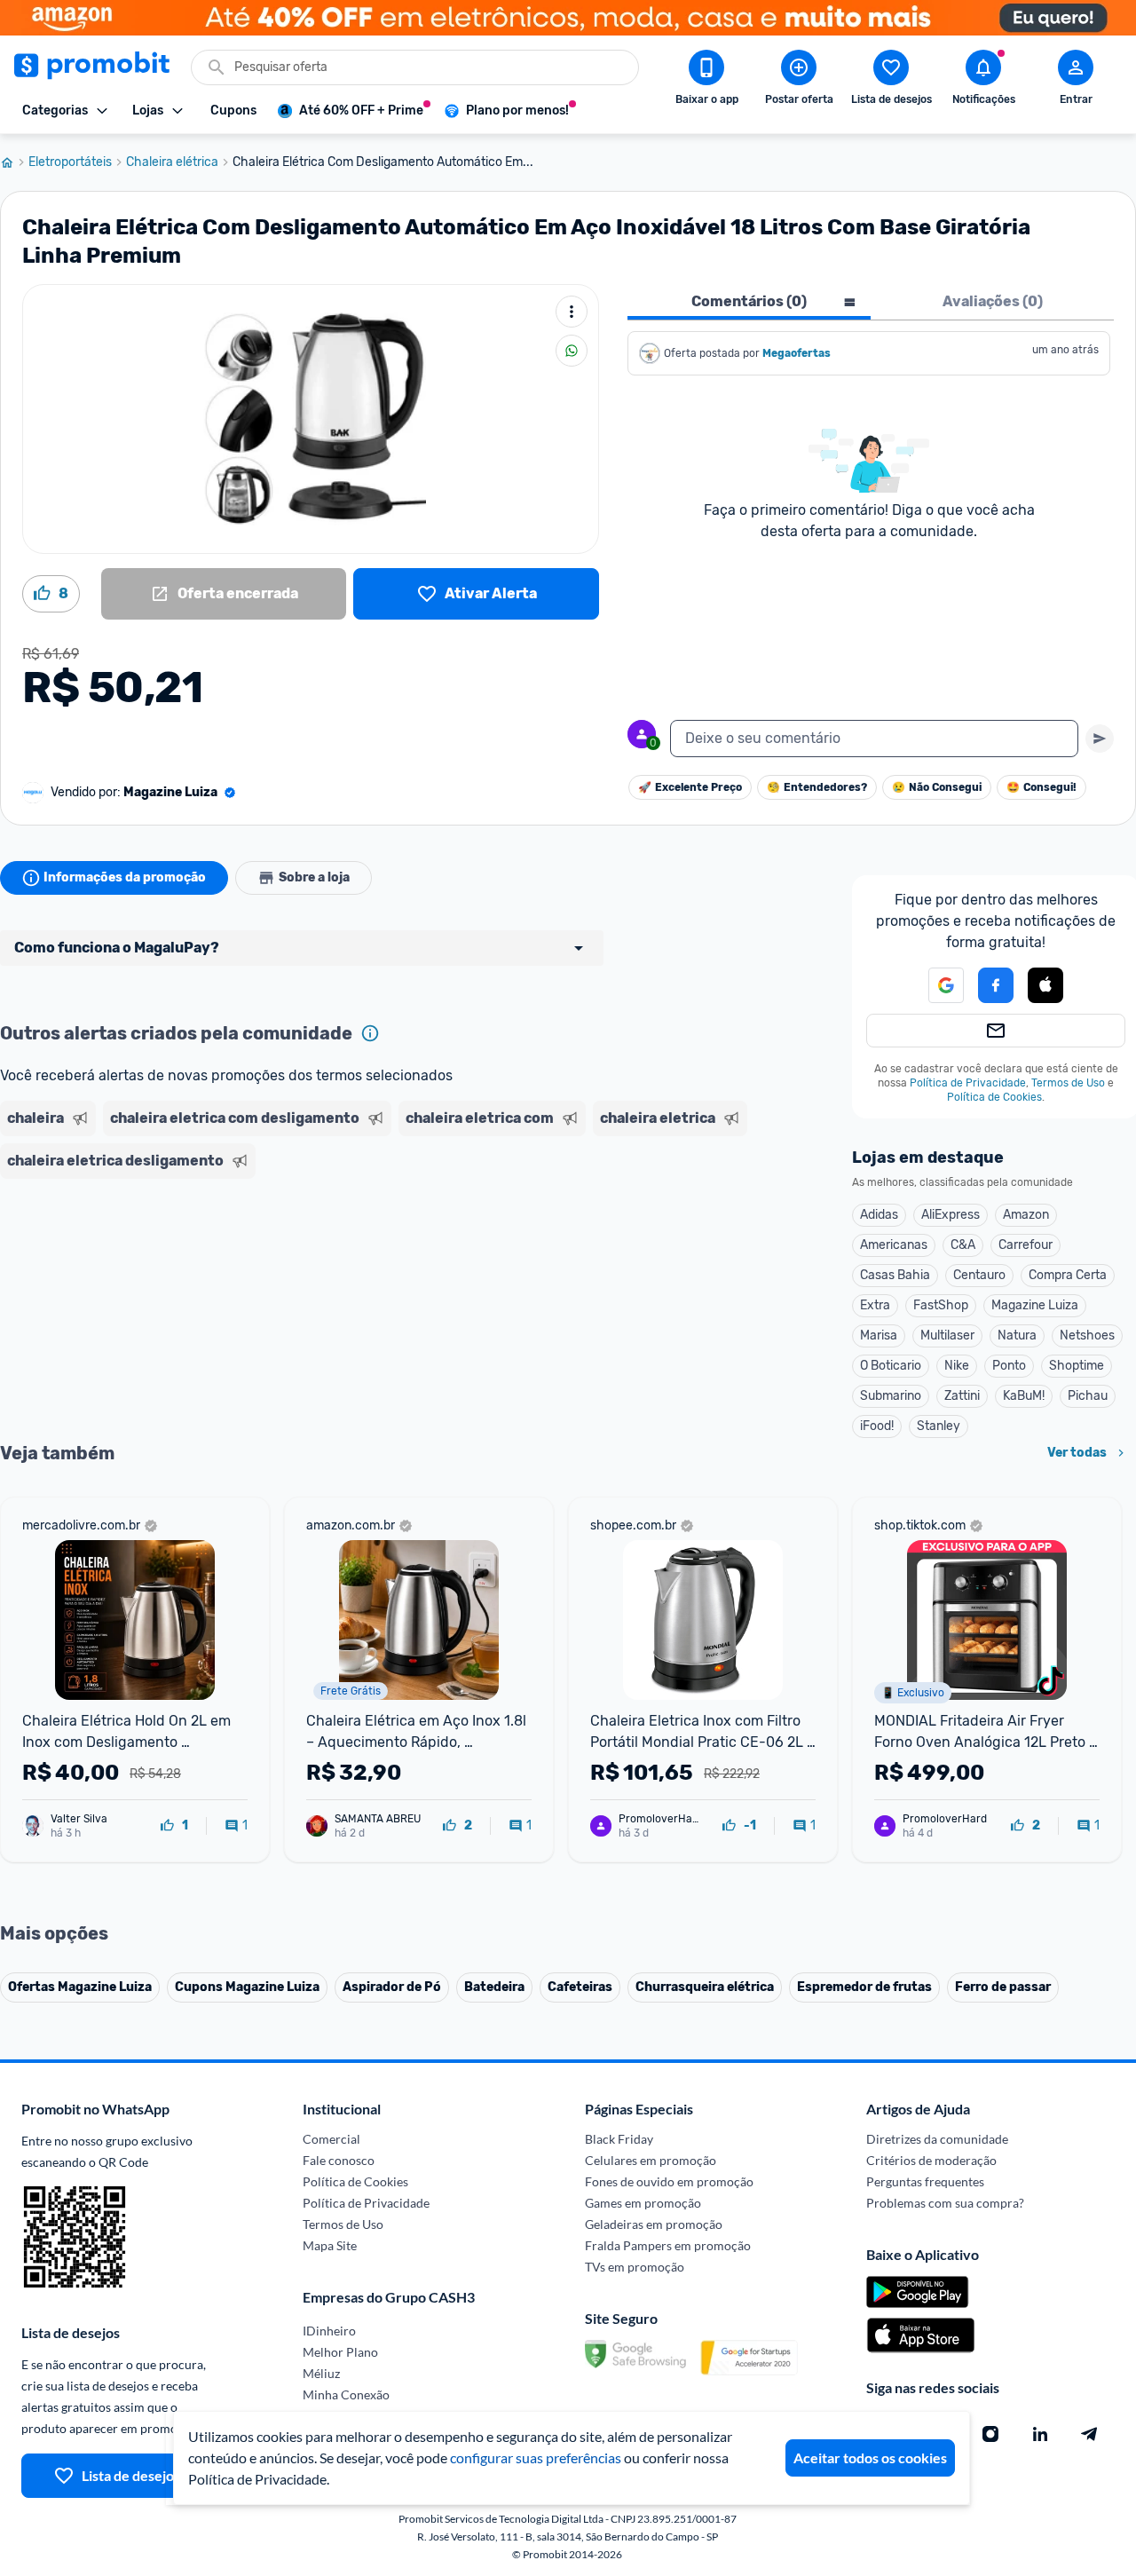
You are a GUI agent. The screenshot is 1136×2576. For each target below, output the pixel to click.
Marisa (879, 1335)
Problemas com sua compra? (945, 2203)
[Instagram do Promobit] (990, 2434)
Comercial (331, 2139)
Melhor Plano (340, 2352)
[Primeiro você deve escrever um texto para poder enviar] (1100, 739)
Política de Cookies (994, 1097)
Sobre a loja (314, 877)
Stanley (939, 1426)
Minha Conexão (346, 2394)
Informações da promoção (125, 877)
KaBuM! (1024, 1396)
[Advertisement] (341, 1254)
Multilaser (947, 1335)
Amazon (1026, 1215)
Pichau (1088, 1396)
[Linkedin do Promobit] (1040, 2434)
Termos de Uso (1068, 1083)
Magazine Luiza (1035, 1305)
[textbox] (874, 739)
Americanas (894, 1245)
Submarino (891, 1396)
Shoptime (1077, 1366)
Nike (957, 1366)
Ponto (1009, 1366)
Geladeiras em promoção (654, 2224)
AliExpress (951, 1215)
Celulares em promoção (651, 2160)
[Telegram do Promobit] (1090, 2434)
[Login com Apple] (1045, 985)
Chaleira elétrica (172, 162)
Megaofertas (798, 353)
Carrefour (1026, 1245)
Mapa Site (330, 2245)
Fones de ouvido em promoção (669, 2181)
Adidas (879, 1215)
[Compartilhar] (572, 351)
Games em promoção (643, 2203)
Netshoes (1087, 1335)
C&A (963, 1245)
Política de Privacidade (968, 1083)
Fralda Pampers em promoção (668, 2245)
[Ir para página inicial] (14, 162)
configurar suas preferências (536, 2457)
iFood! (877, 1426)
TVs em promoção (635, 2267)
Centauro (979, 1275)
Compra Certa (1068, 1275)
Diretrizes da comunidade (937, 2139)
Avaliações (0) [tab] (993, 301)
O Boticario (891, 1366)
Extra (875, 1305)
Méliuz (321, 2373)
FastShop (941, 1305)
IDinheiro (329, 2331)
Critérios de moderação (931, 2160)
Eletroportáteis (70, 162)
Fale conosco (339, 2160)
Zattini (962, 1396)
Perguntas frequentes (925, 2181)
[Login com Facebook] (996, 985)
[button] (935, 985)
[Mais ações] (572, 312)
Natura (1017, 1335)
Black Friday (619, 2139)
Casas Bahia (895, 1275)
